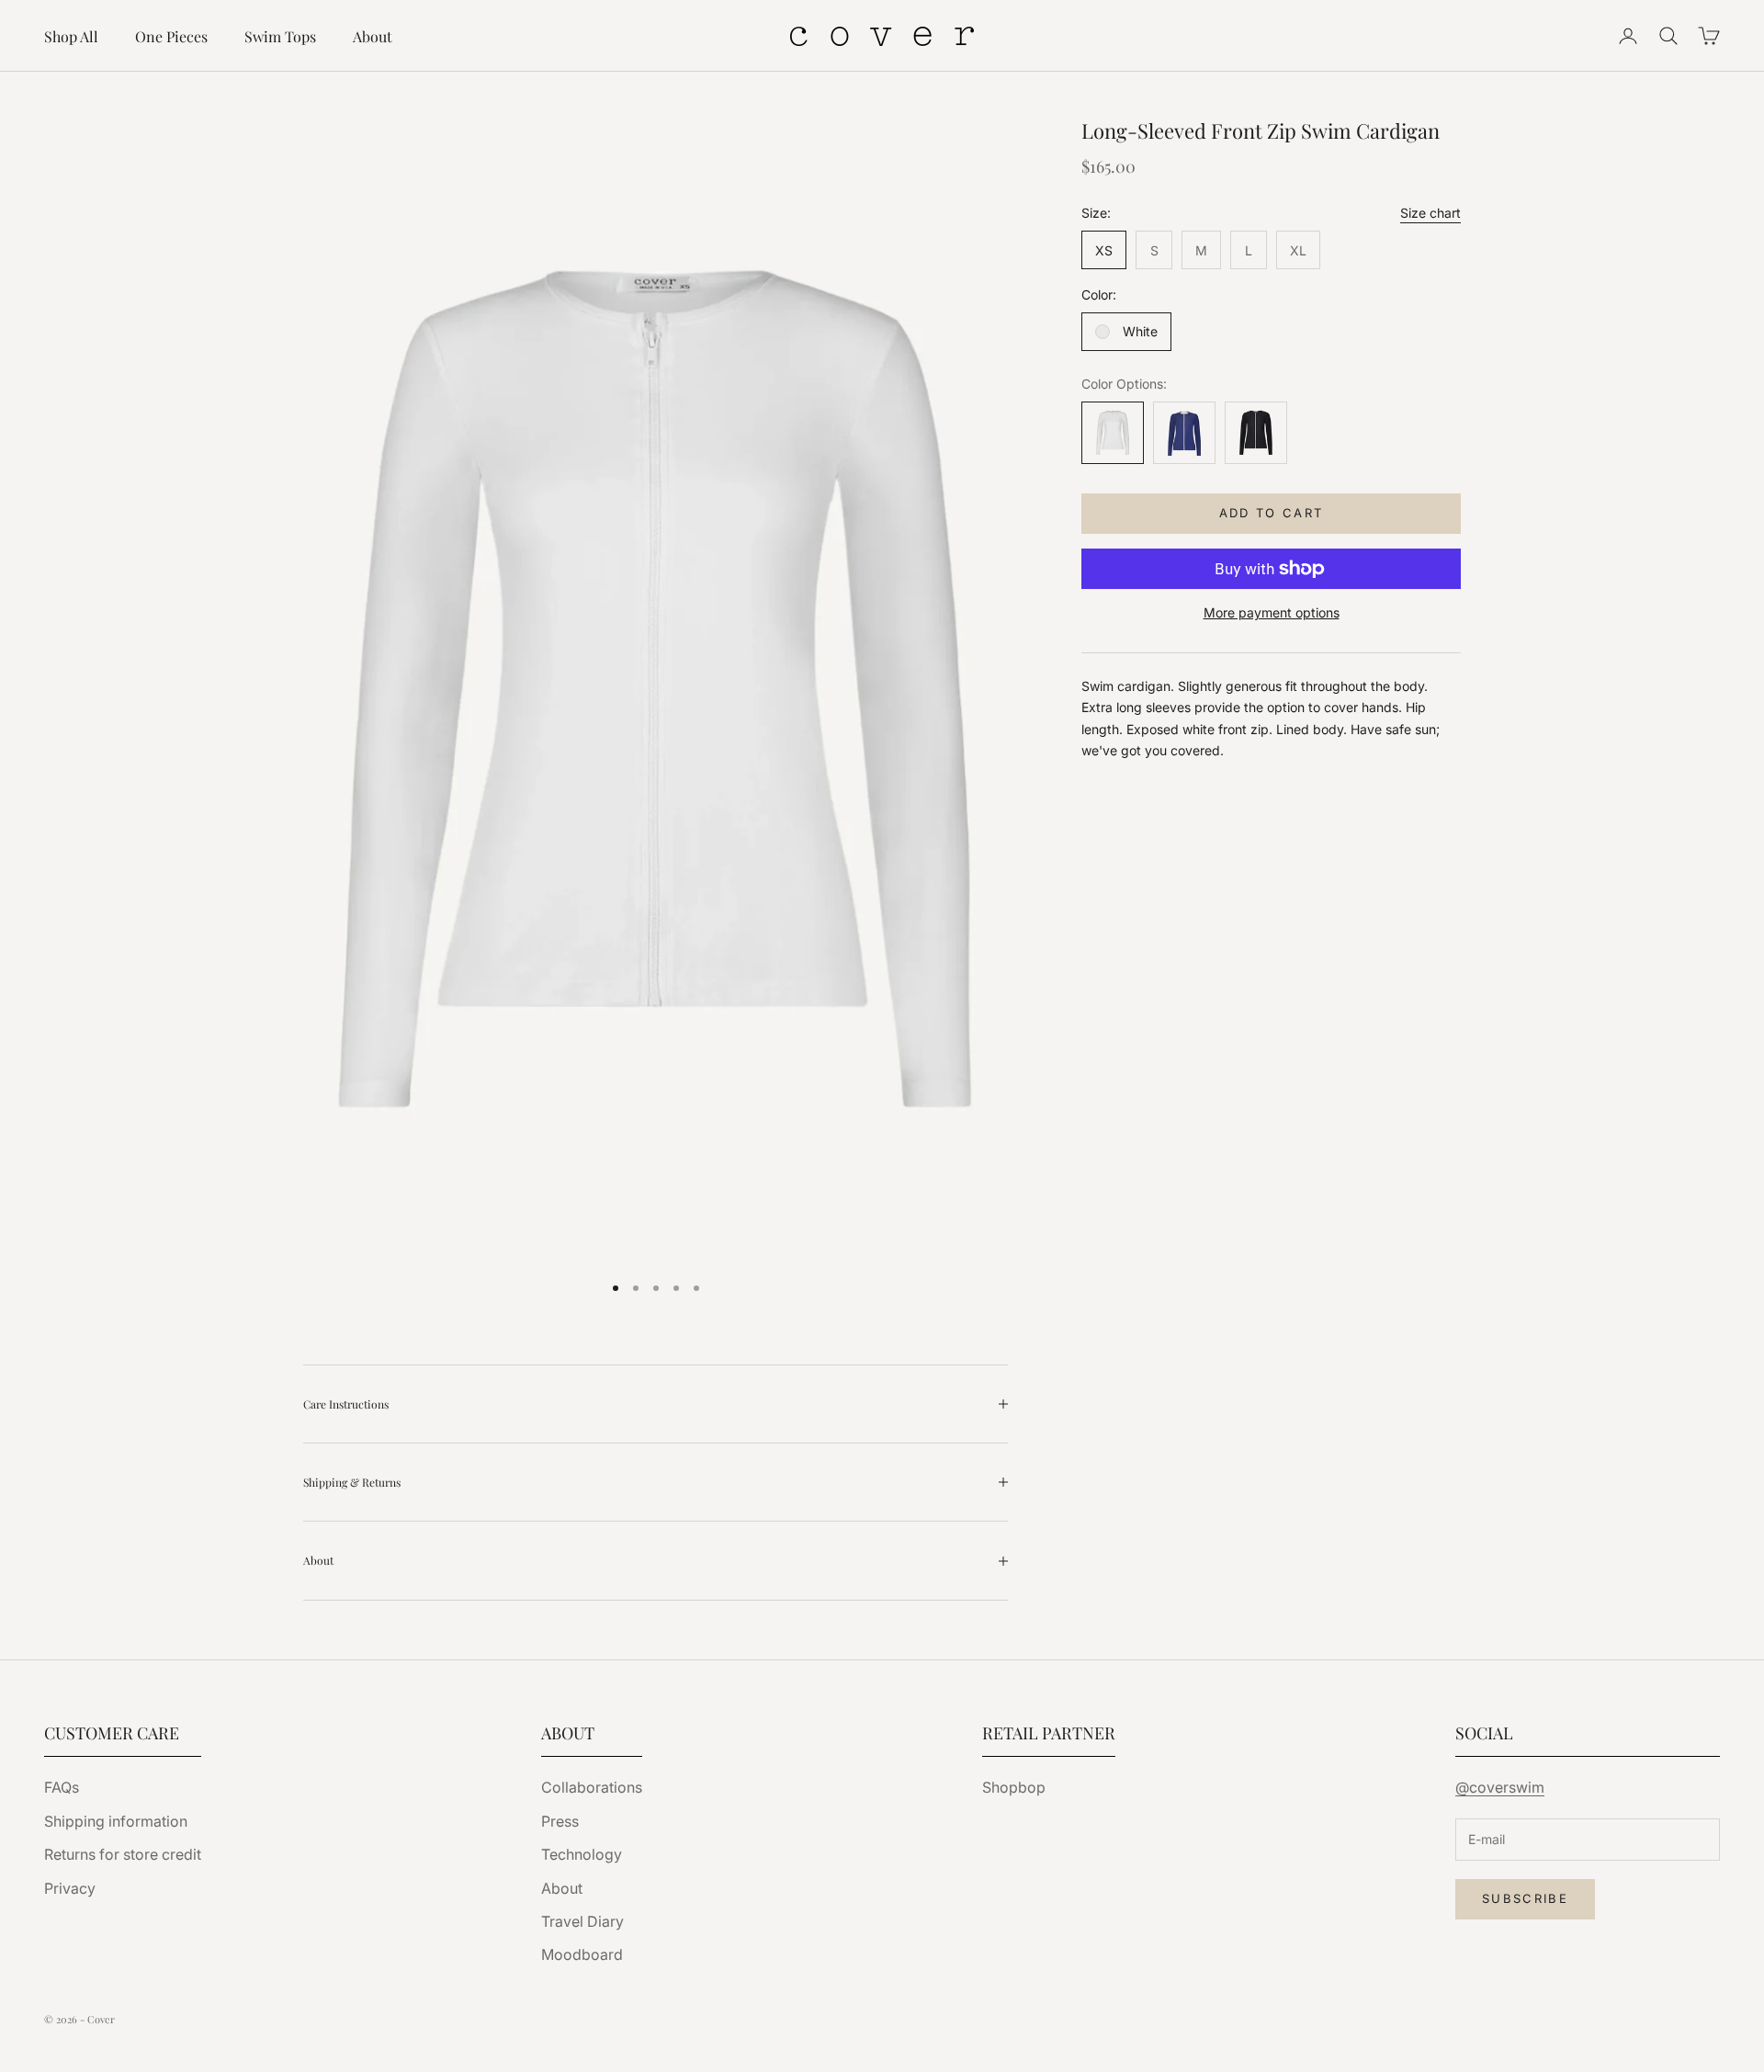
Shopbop (1014, 1787)
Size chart (1430, 213)
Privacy (70, 1888)
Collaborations (592, 1787)
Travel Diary (582, 1921)
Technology (582, 1854)
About (373, 36)
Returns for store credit (123, 1854)
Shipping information (116, 1821)
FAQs (62, 1787)
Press (560, 1821)
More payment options (1272, 612)
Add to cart (1272, 514)
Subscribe (1525, 1898)
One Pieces (171, 36)
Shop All (71, 36)
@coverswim (1500, 1787)
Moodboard (582, 1954)
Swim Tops (280, 36)
